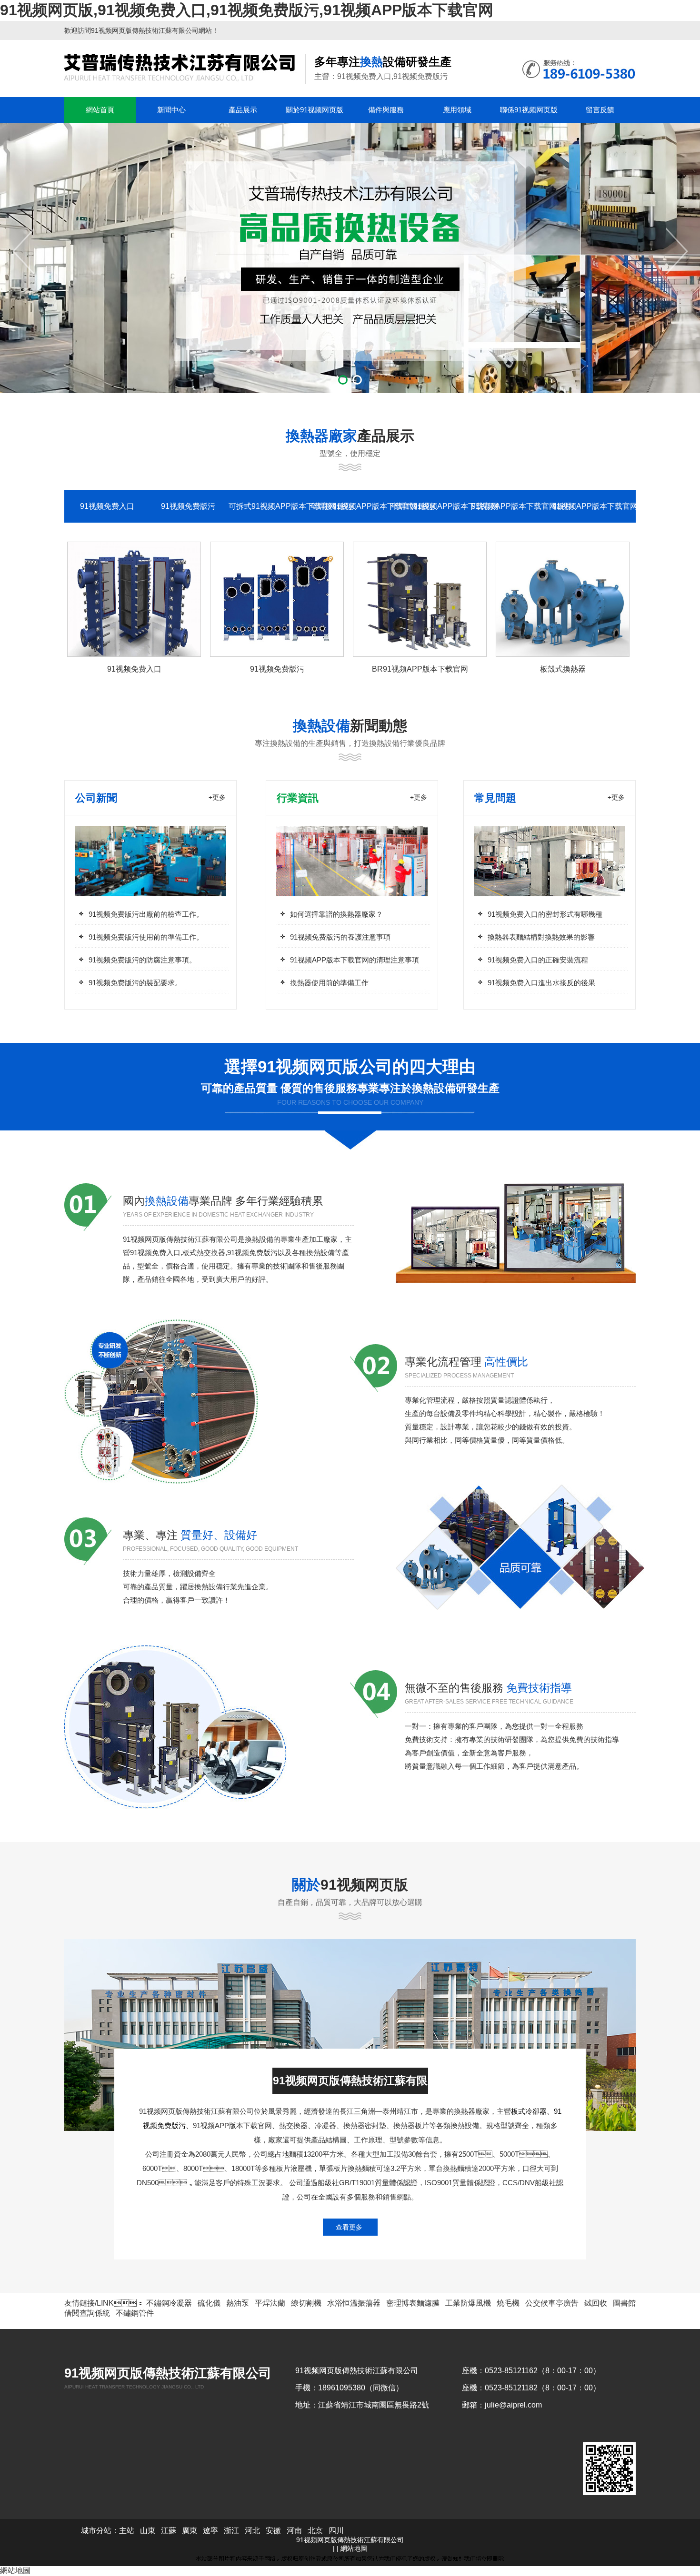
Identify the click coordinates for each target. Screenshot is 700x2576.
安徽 (273, 2531)
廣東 (190, 2531)
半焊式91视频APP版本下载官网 (431, 506)
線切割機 (306, 2303)
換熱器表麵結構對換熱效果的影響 (541, 937)
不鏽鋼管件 (135, 2313)
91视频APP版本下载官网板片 (512, 506)
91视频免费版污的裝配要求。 (135, 983)
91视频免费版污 (188, 506)
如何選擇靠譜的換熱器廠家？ (336, 914)
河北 (252, 2531)
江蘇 (169, 2531)
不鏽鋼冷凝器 (169, 2303)
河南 (294, 2531)
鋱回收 (596, 2303)
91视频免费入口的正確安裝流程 (538, 960)
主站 (127, 2531)
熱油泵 (238, 2303)
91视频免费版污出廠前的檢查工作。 (146, 914)
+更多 (217, 797)
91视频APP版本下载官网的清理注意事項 (355, 960)
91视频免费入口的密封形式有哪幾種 (545, 914)
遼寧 (210, 2531)
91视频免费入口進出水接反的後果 (541, 983)
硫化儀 (209, 2303)
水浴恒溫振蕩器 (354, 2303)
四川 (336, 2531)
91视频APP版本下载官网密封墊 (593, 506)
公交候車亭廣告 (552, 2303)
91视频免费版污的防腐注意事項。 (142, 960)
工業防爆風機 (468, 2303)
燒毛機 (508, 2303)
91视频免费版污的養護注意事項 (340, 937)
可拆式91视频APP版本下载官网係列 (269, 506)
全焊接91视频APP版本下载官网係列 (350, 506)
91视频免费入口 (107, 506)
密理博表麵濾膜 (413, 2303)
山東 (148, 2531)
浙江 (231, 2531)
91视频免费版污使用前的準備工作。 (146, 937)
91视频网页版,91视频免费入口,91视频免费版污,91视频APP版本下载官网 (247, 10)
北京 (315, 2531)
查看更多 (349, 2227)
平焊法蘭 (270, 2303)
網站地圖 (354, 2548)
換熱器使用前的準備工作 (329, 983)
